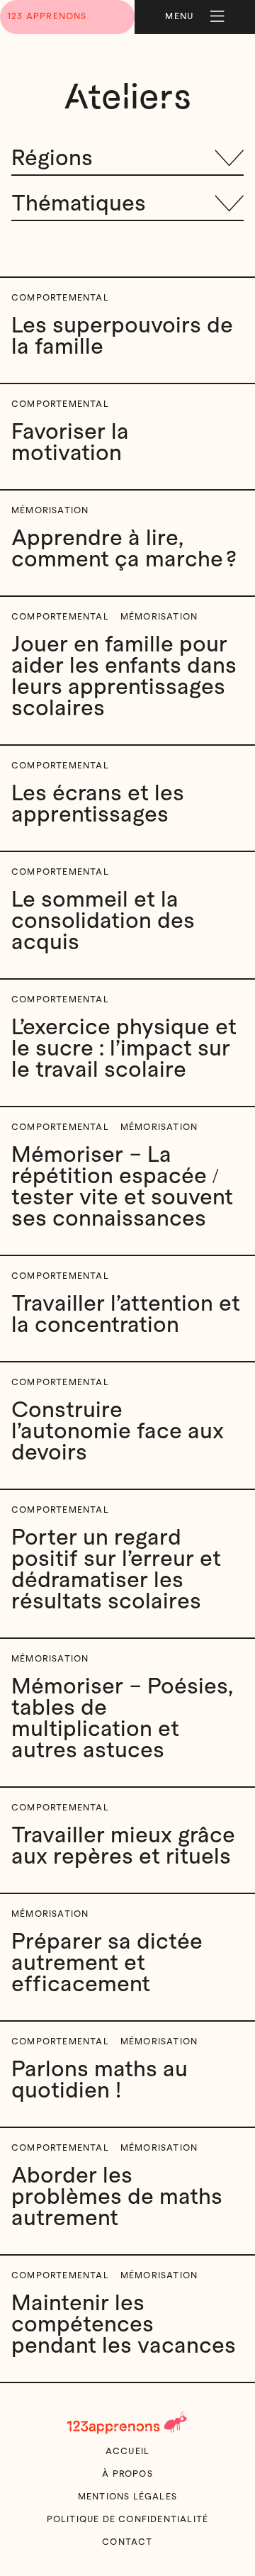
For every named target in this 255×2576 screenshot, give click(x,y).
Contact (127, 2542)
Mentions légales (127, 2497)
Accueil (127, 2451)
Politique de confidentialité (128, 2519)
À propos (127, 2474)
